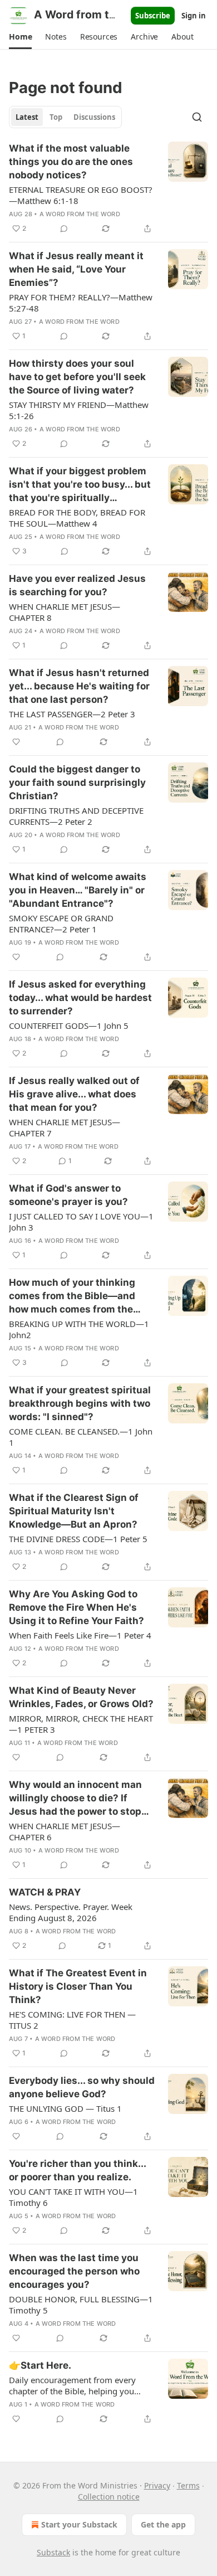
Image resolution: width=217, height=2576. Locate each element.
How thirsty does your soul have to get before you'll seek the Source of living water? (77, 377)
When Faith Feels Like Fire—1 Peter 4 (80, 1635)
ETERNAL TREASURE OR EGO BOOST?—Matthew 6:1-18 (81, 195)
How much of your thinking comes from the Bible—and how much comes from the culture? (72, 1296)
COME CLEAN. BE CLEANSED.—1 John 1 (81, 1437)
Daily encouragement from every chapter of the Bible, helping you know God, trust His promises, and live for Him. (75, 2385)
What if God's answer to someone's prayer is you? (68, 1195)
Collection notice (109, 2497)
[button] (20, 37)
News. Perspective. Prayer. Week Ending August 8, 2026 (71, 1912)
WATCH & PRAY (45, 1892)
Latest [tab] (27, 117)
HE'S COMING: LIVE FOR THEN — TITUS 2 (72, 2020)
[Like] (16, 742)
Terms (188, 2485)
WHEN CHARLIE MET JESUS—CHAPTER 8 (65, 612)
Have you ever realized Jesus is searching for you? (77, 585)
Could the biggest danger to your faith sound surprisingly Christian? (77, 782)
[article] (108, 188)
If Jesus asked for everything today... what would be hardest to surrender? (80, 998)
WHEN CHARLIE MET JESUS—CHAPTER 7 (65, 1127)
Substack (53, 2552)
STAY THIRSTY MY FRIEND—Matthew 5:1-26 (79, 410)
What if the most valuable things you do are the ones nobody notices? (71, 162)
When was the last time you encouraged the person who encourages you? (74, 2271)
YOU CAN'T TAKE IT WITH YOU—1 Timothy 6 (73, 2197)
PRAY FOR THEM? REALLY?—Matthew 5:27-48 (81, 303)
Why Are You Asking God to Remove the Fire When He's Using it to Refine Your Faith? (77, 1607)
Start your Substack (79, 2524)
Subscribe (153, 16)
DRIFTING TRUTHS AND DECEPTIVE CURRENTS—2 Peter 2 (76, 816)
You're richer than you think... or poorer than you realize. (77, 2170)
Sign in (194, 16)
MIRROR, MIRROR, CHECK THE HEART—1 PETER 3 (81, 1724)
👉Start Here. (40, 2365)
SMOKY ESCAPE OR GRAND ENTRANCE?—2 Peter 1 (61, 924)
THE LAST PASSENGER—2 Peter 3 (72, 714)
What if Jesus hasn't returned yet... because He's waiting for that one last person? (79, 686)
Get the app (163, 2524)
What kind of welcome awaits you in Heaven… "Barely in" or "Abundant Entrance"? (78, 890)
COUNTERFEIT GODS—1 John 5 (69, 1025)
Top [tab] (56, 117)
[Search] (197, 117)
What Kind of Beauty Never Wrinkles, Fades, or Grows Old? (81, 1697)
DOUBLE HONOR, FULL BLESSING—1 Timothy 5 (81, 2305)
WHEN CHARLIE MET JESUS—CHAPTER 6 (65, 1831)
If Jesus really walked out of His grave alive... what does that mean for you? (74, 1094)
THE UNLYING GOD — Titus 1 (65, 2108)
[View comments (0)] (64, 229)
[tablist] (65, 117)
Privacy (157, 2485)
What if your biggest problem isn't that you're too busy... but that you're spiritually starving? (80, 485)
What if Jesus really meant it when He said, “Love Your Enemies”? (76, 269)
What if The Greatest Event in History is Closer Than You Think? (78, 1986)
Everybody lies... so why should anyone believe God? (82, 2087)
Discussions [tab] (94, 117)
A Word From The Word (80, 214)
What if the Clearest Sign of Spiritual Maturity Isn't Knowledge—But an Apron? (74, 1511)
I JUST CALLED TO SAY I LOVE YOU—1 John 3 (81, 1222)
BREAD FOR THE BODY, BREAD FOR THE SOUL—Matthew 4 (77, 518)
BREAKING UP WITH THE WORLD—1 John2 (79, 1329)
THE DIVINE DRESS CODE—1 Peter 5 (78, 1539)
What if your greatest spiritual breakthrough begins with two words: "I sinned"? (80, 1403)
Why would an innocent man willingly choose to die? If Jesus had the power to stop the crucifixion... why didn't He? (75, 1799)
